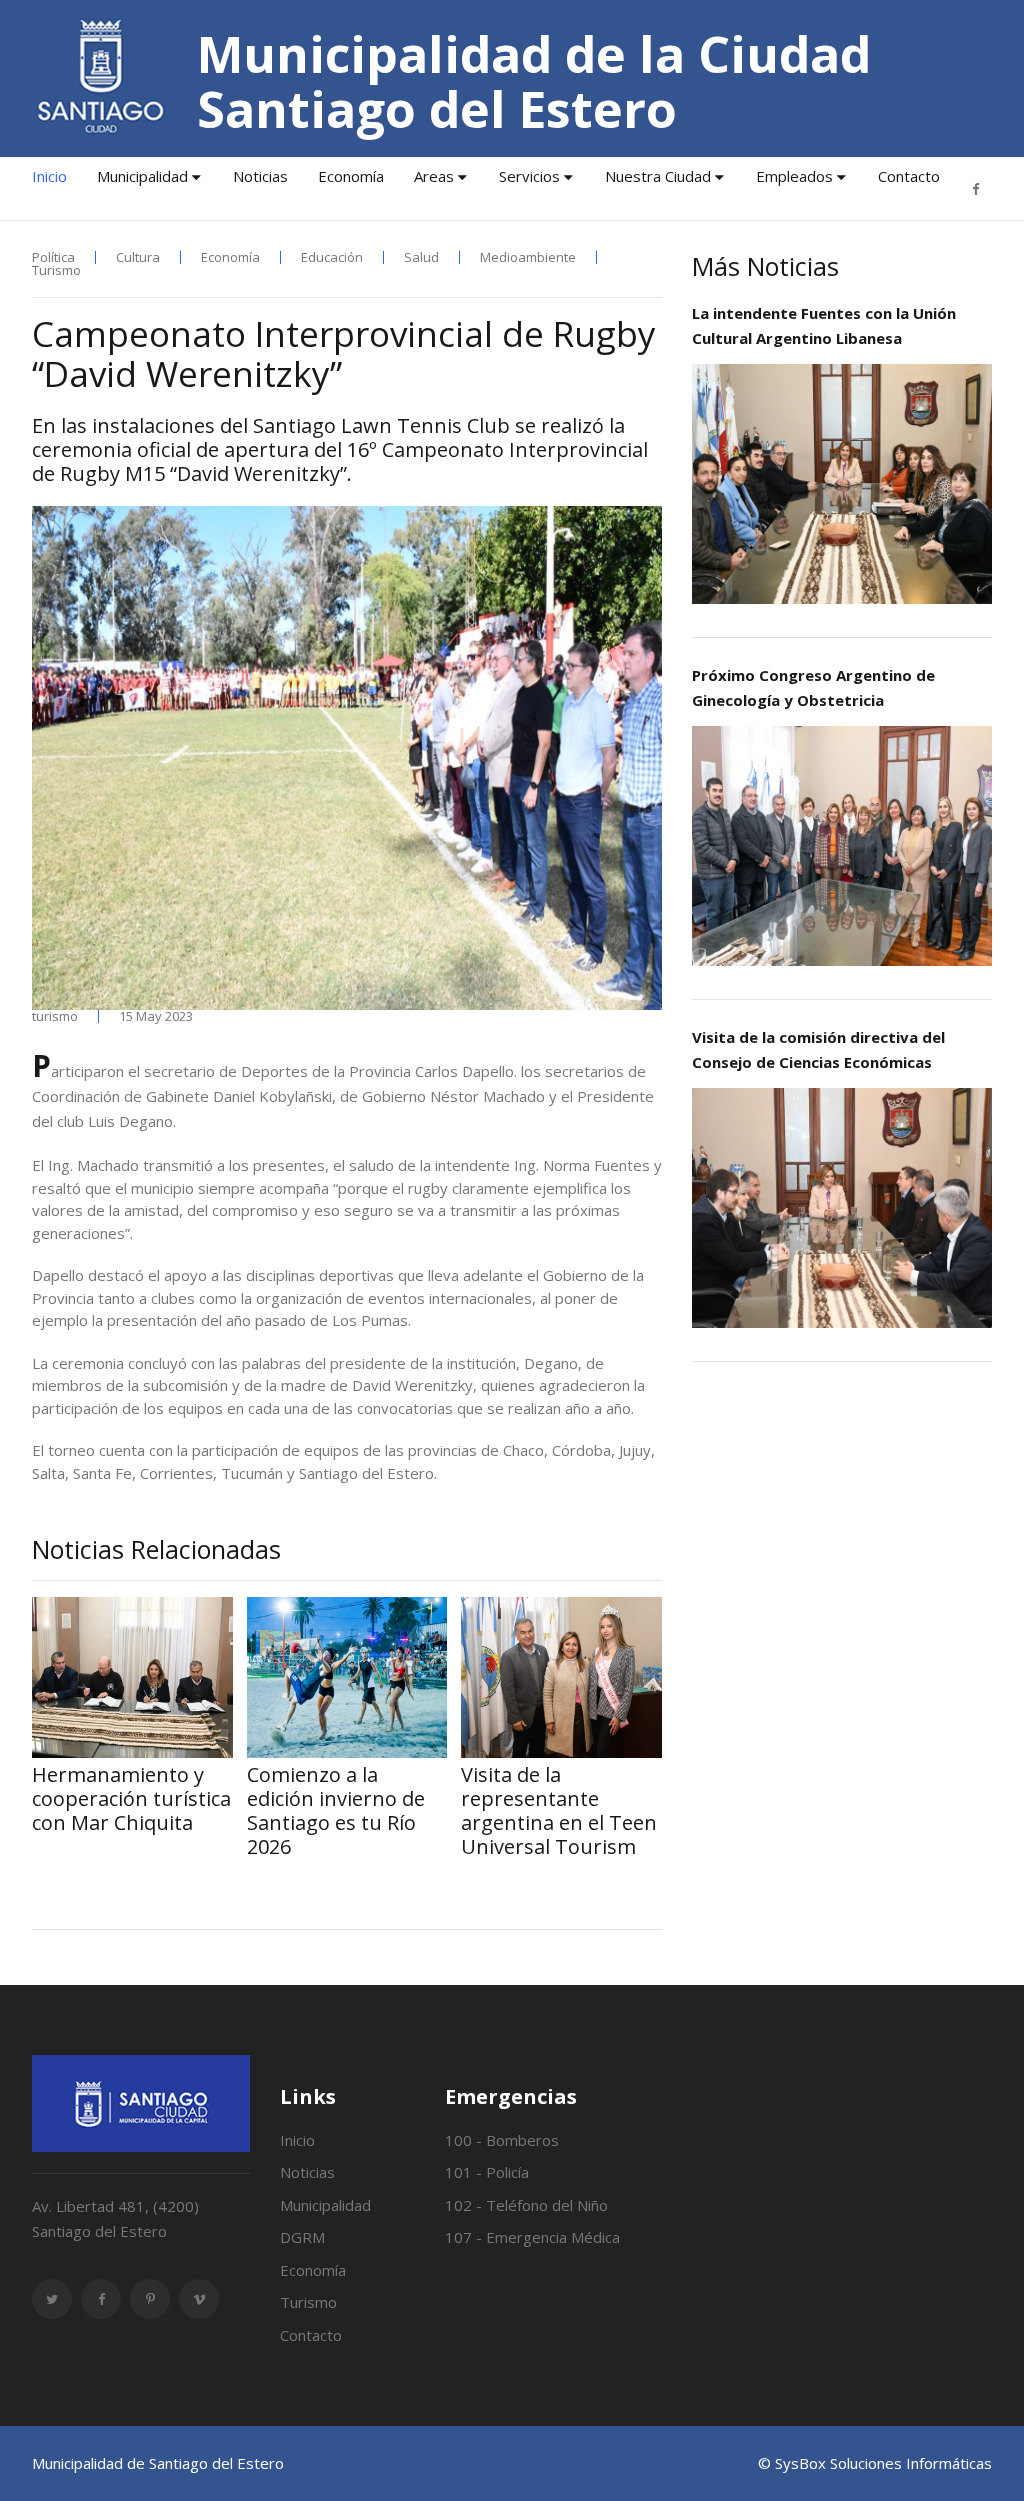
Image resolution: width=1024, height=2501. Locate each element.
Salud (421, 257)
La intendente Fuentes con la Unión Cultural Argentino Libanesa (824, 325)
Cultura (138, 257)
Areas (434, 176)
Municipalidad (142, 176)
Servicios (529, 176)
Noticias (260, 176)
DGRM (302, 2237)
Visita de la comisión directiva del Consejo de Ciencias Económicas (818, 1049)
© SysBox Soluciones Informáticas (875, 2463)
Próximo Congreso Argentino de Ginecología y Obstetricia (813, 687)
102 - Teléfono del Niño (526, 2205)
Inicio (49, 176)
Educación (332, 257)
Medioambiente (528, 257)
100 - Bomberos (502, 2140)
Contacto (909, 176)
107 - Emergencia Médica (532, 2237)
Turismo (56, 270)
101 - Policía (487, 2172)
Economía (351, 176)
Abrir (842, 484)
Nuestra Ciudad (658, 176)
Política (53, 257)
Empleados (794, 176)
